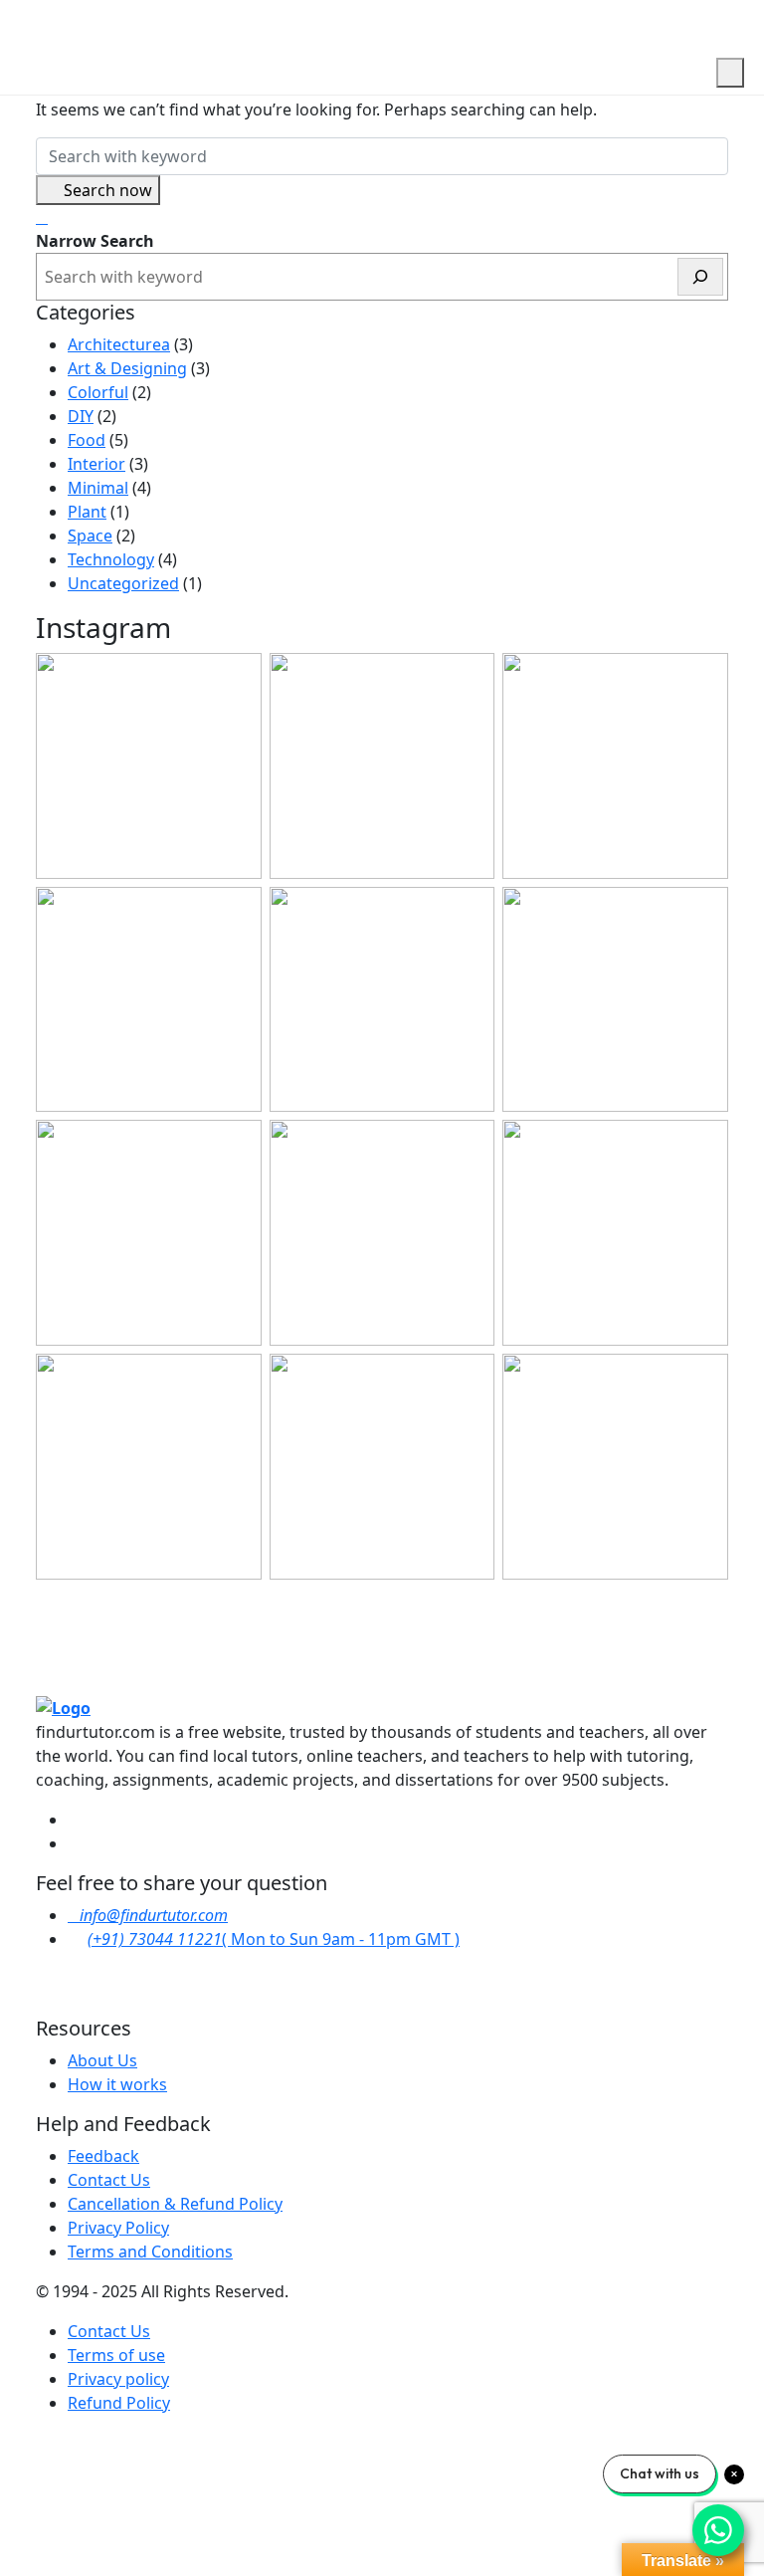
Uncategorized (123, 583)
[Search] (700, 277)
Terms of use (116, 2355)
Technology (111, 559)
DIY (81, 416)
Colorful (98, 392)
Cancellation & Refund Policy (175, 2204)
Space (90, 536)
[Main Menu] (730, 73)
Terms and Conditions (150, 2252)
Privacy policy (118, 2379)
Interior (96, 464)
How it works (117, 2084)
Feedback (103, 2156)
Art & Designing (127, 368)
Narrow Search (95, 241)
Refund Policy (119, 2403)
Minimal (98, 488)
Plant (87, 512)
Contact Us (109, 2180)
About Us (102, 2060)
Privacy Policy (118, 2228)
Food (87, 440)
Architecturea (119, 344)
